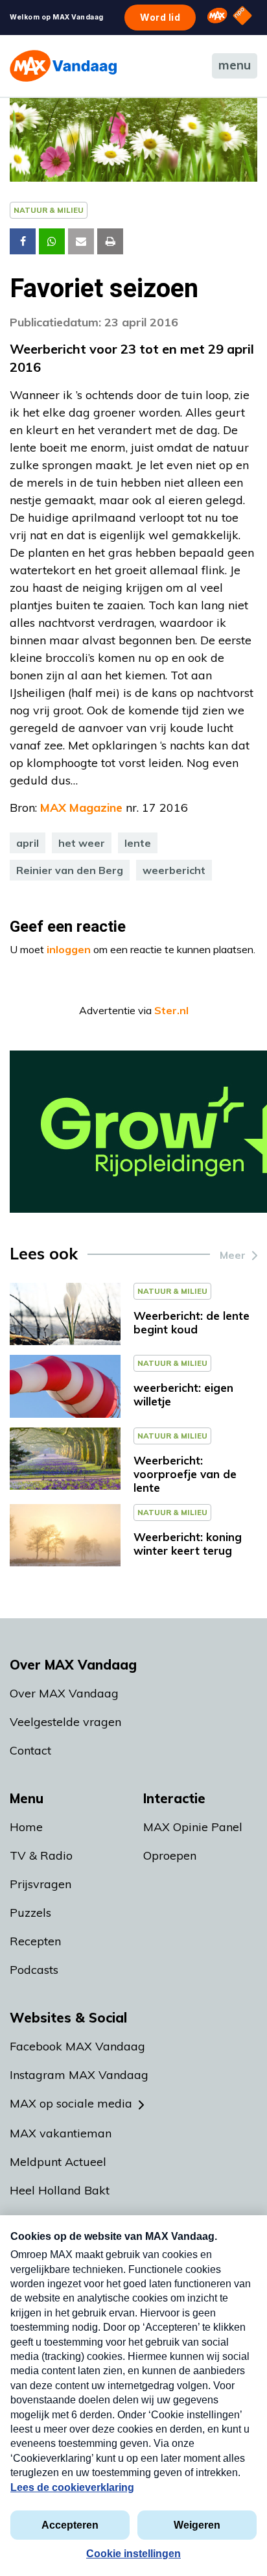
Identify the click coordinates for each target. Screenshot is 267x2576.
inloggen (69, 949)
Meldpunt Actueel (58, 2162)
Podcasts (34, 1970)
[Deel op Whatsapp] (52, 241)
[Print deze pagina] (110, 241)
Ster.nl (171, 1010)
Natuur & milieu (49, 210)
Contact (30, 1750)
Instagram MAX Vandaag (79, 2075)
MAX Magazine (81, 808)
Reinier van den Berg (70, 870)
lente (138, 843)
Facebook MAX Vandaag (77, 2046)
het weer (82, 843)
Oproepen (170, 1855)
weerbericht (174, 870)
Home (26, 1827)
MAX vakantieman (61, 2133)
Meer (233, 1255)
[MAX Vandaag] (63, 66)
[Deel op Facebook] (23, 241)
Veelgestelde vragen (65, 1722)
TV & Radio (41, 1855)
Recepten (35, 1941)
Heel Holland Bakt (60, 2190)
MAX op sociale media (71, 2103)
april (28, 843)
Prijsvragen (41, 1884)
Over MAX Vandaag (64, 1693)
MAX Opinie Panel (193, 1827)
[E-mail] (81, 241)
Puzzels (30, 1913)
